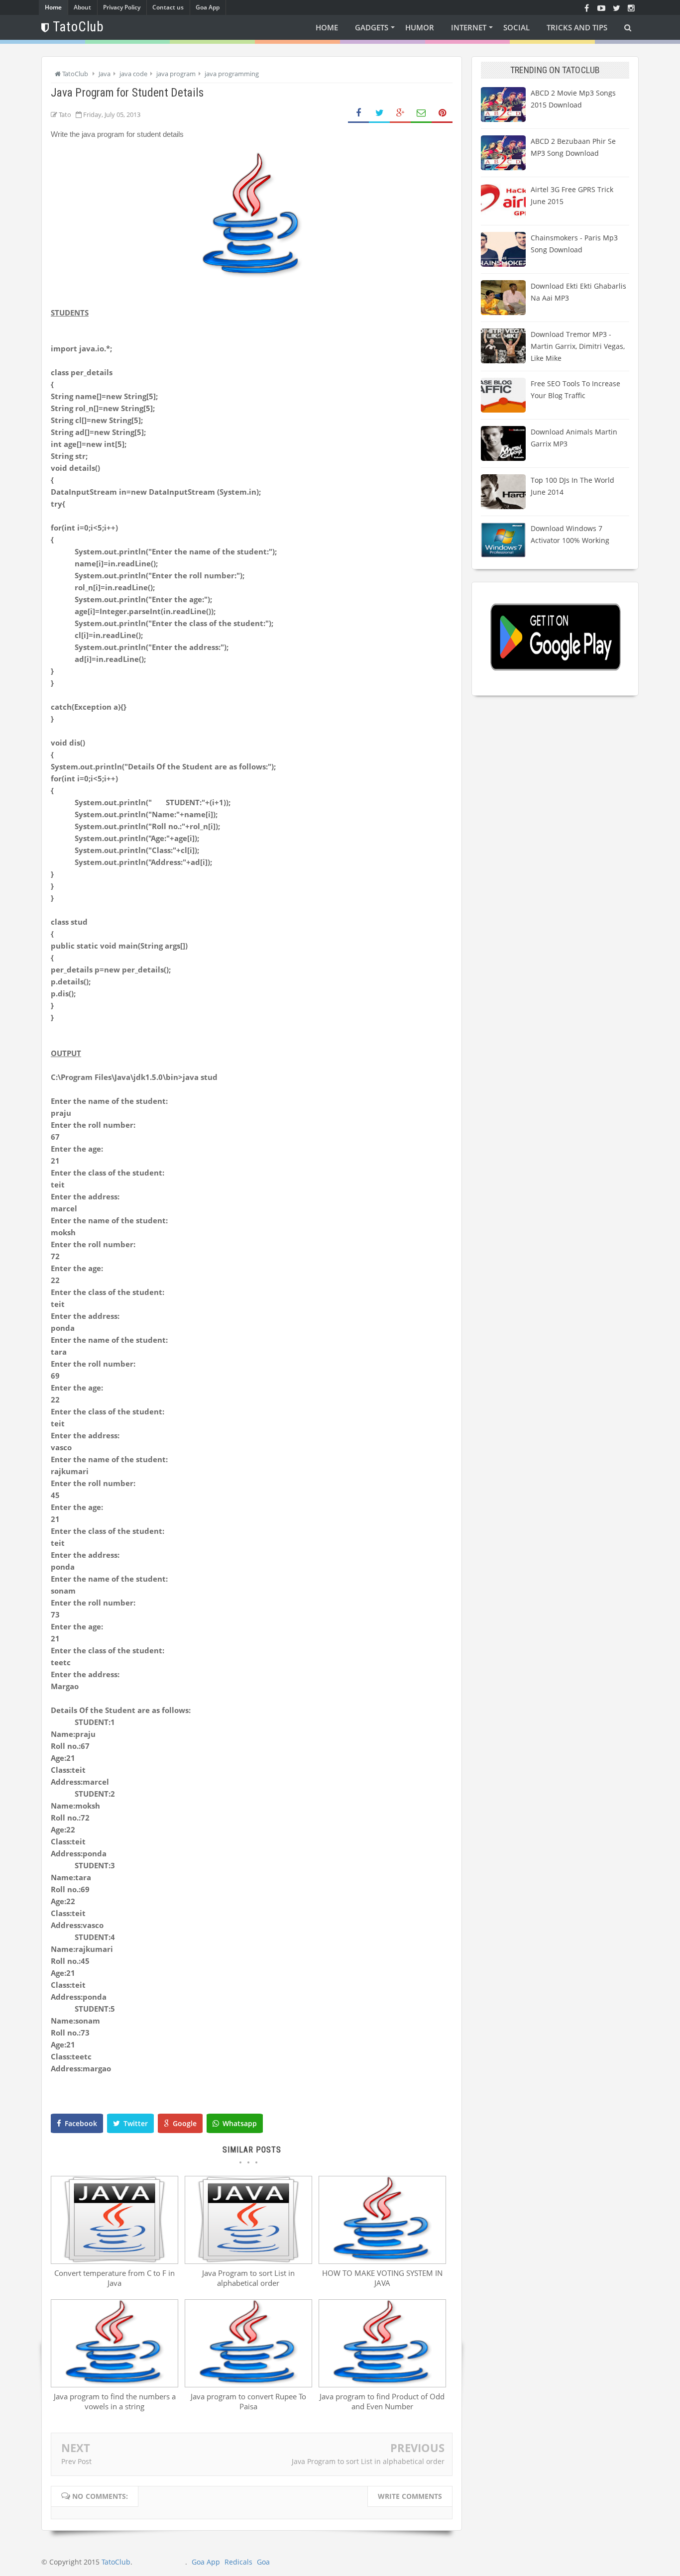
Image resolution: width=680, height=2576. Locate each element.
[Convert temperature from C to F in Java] (114, 2261)
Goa (263, 2562)
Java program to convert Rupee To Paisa (248, 2401)
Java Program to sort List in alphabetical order (248, 2278)
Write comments (410, 2496)
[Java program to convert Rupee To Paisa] (248, 2384)
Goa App (208, 7)
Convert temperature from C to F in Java (114, 2278)
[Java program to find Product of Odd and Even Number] (382, 2384)
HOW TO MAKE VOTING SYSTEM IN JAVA (382, 2278)
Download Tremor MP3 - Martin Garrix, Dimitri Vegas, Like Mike (578, 346)
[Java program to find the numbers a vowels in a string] (114, 2384)
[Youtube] (601, 7)
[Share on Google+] (400, 113)
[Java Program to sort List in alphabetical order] (248, 2261)
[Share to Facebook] (358, 113)
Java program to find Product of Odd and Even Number (382, 2401)
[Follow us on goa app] (616, 7)
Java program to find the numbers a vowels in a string (115, 2401)
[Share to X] (379, 113)
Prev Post (76, 2461)
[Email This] (421, 113)
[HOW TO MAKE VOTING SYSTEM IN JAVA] (382, 2261)
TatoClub (116, 2562)
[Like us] (586, 7)
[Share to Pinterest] (442, 113)
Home (53, 7)
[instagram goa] (631, 7)
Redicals (238, 2562)
